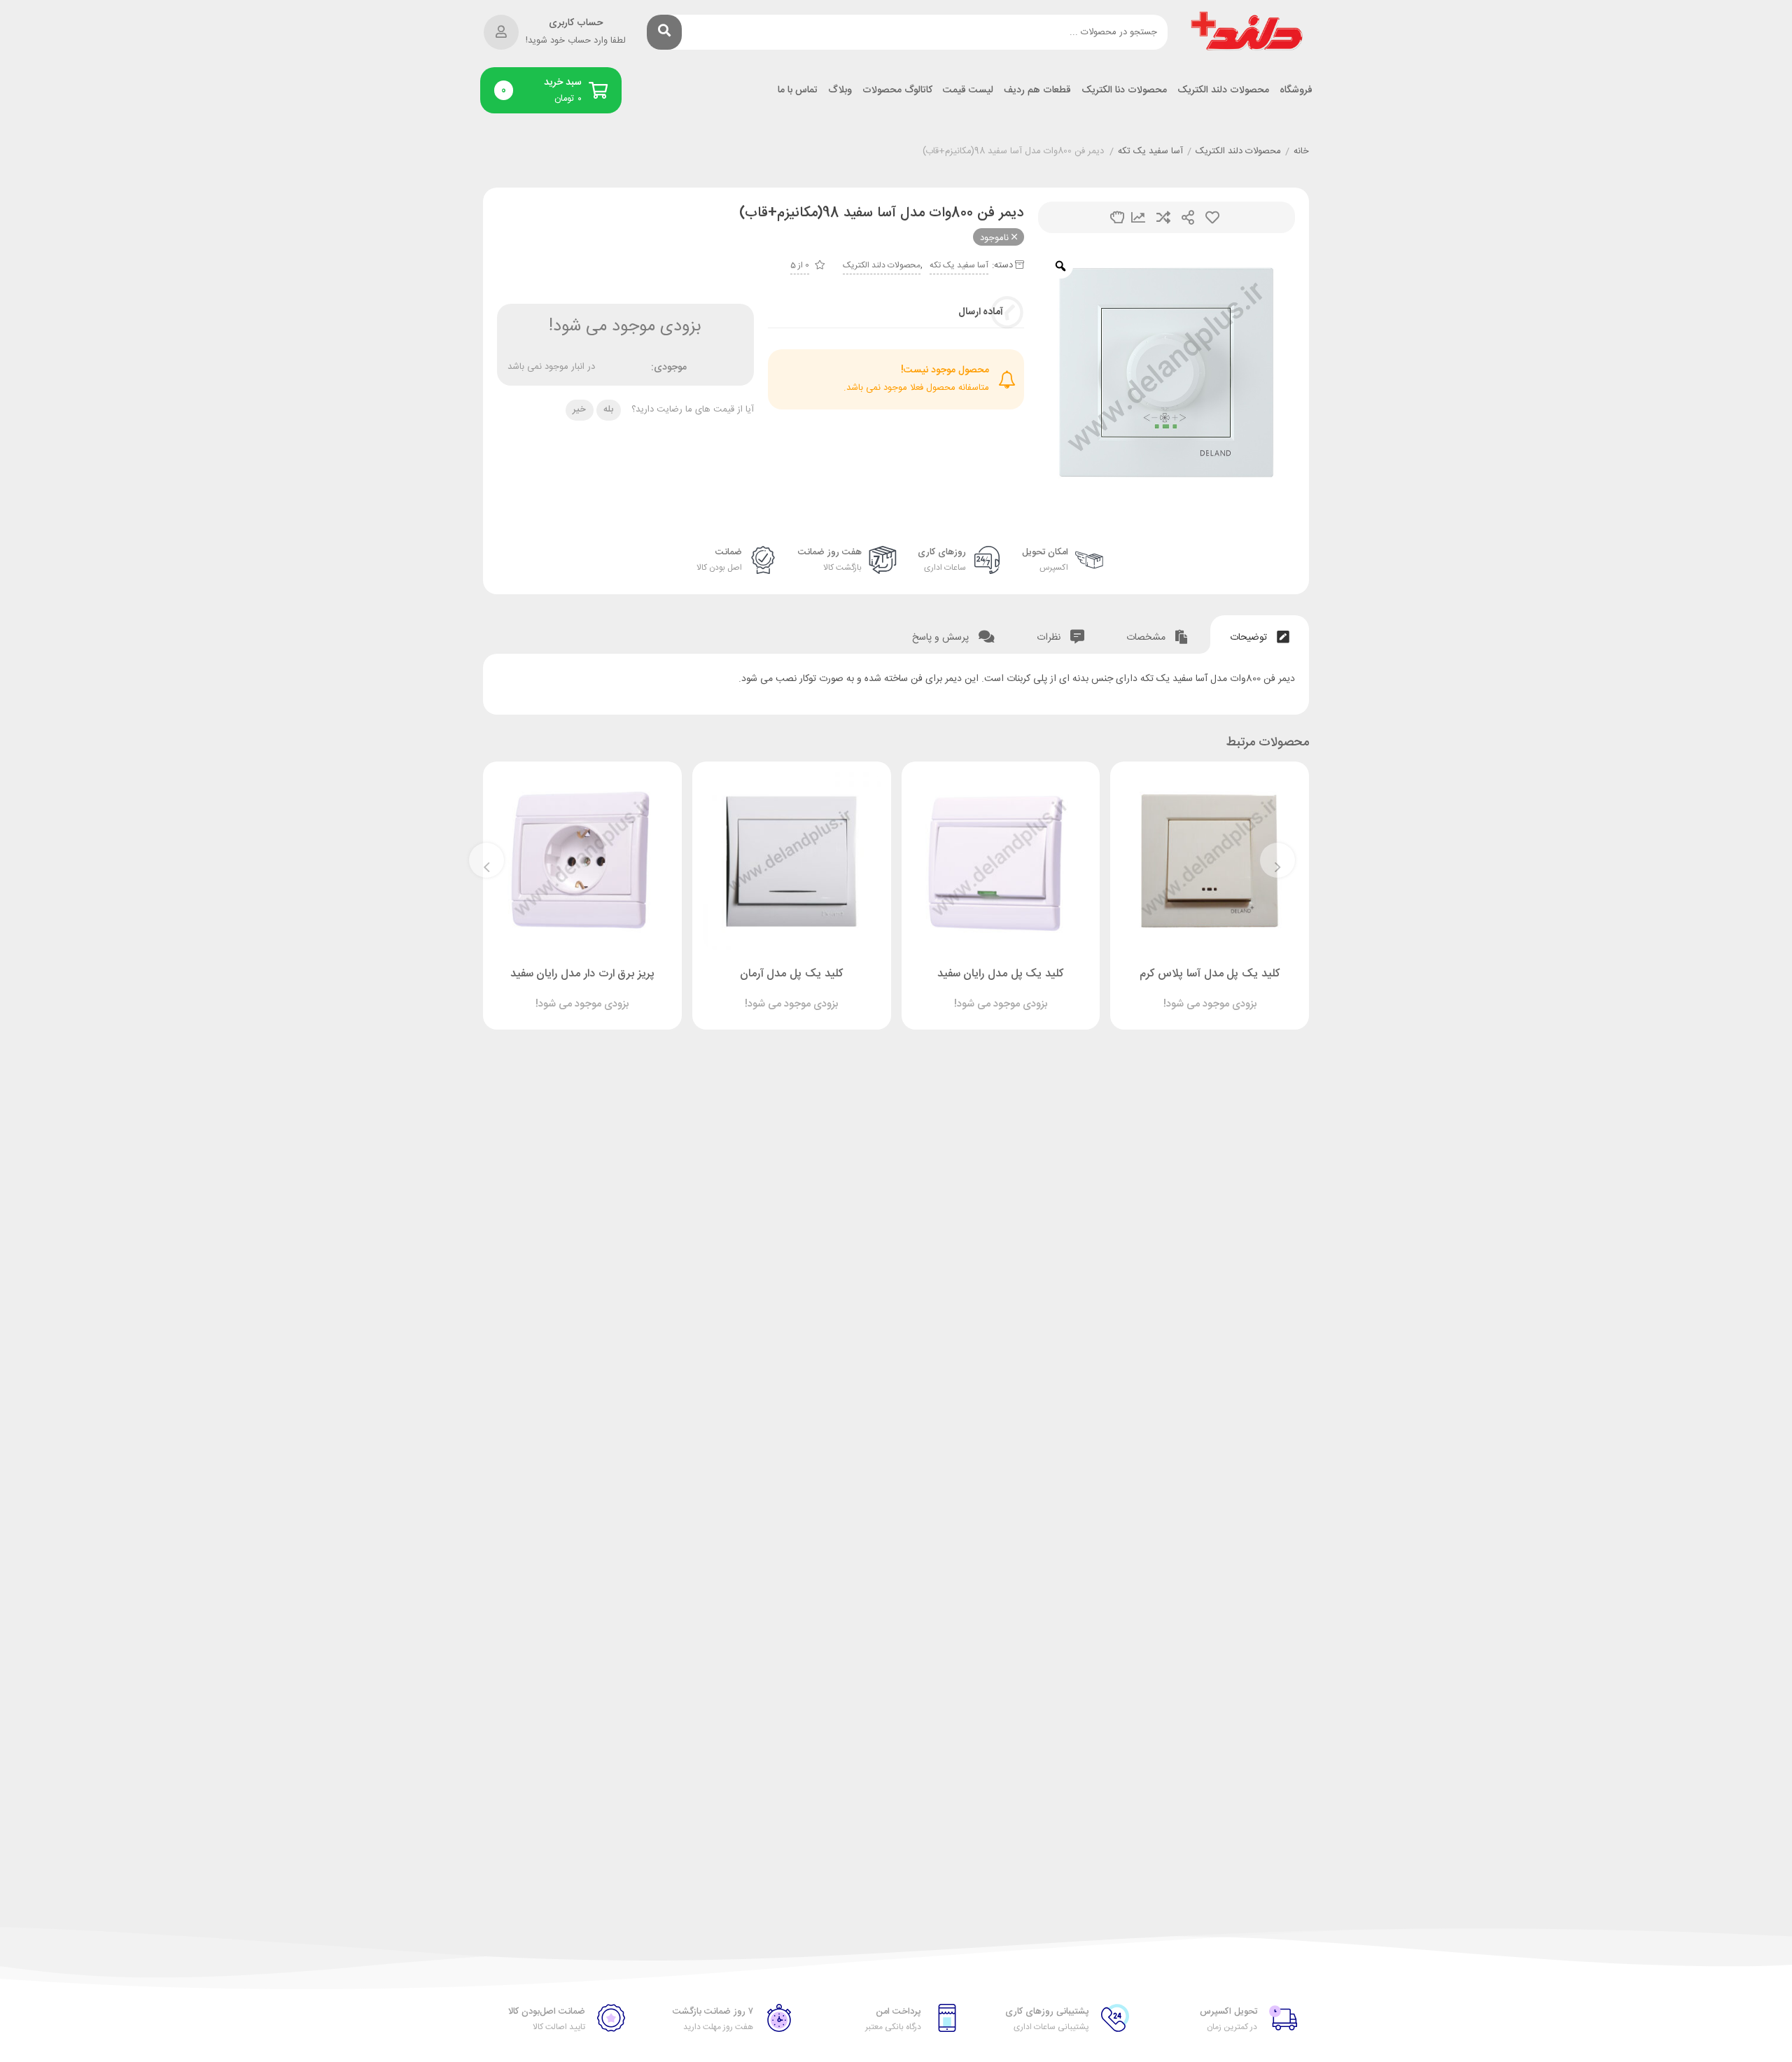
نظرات (1050, 638)
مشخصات (1147, 638)
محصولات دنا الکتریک (1124, 91)
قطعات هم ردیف (1037, 91)
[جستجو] (664, 32)
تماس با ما (798, 91)
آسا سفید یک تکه (1150, 152)
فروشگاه (1296, 91)
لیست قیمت (968, 91)
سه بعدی (1117, 217)
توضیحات (1250, 638)
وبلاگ (840, 91)
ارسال (1188, 217)
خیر (579, 409)
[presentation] (1277, 860)
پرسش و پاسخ (942, 638)
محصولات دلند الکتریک (1223, 91)
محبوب (1212, 217)
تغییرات (1138, 217)
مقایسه (1163, 217)
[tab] (1260, 634)
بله (608, 409)
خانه (1301, 152)
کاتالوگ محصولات (897, 91)
